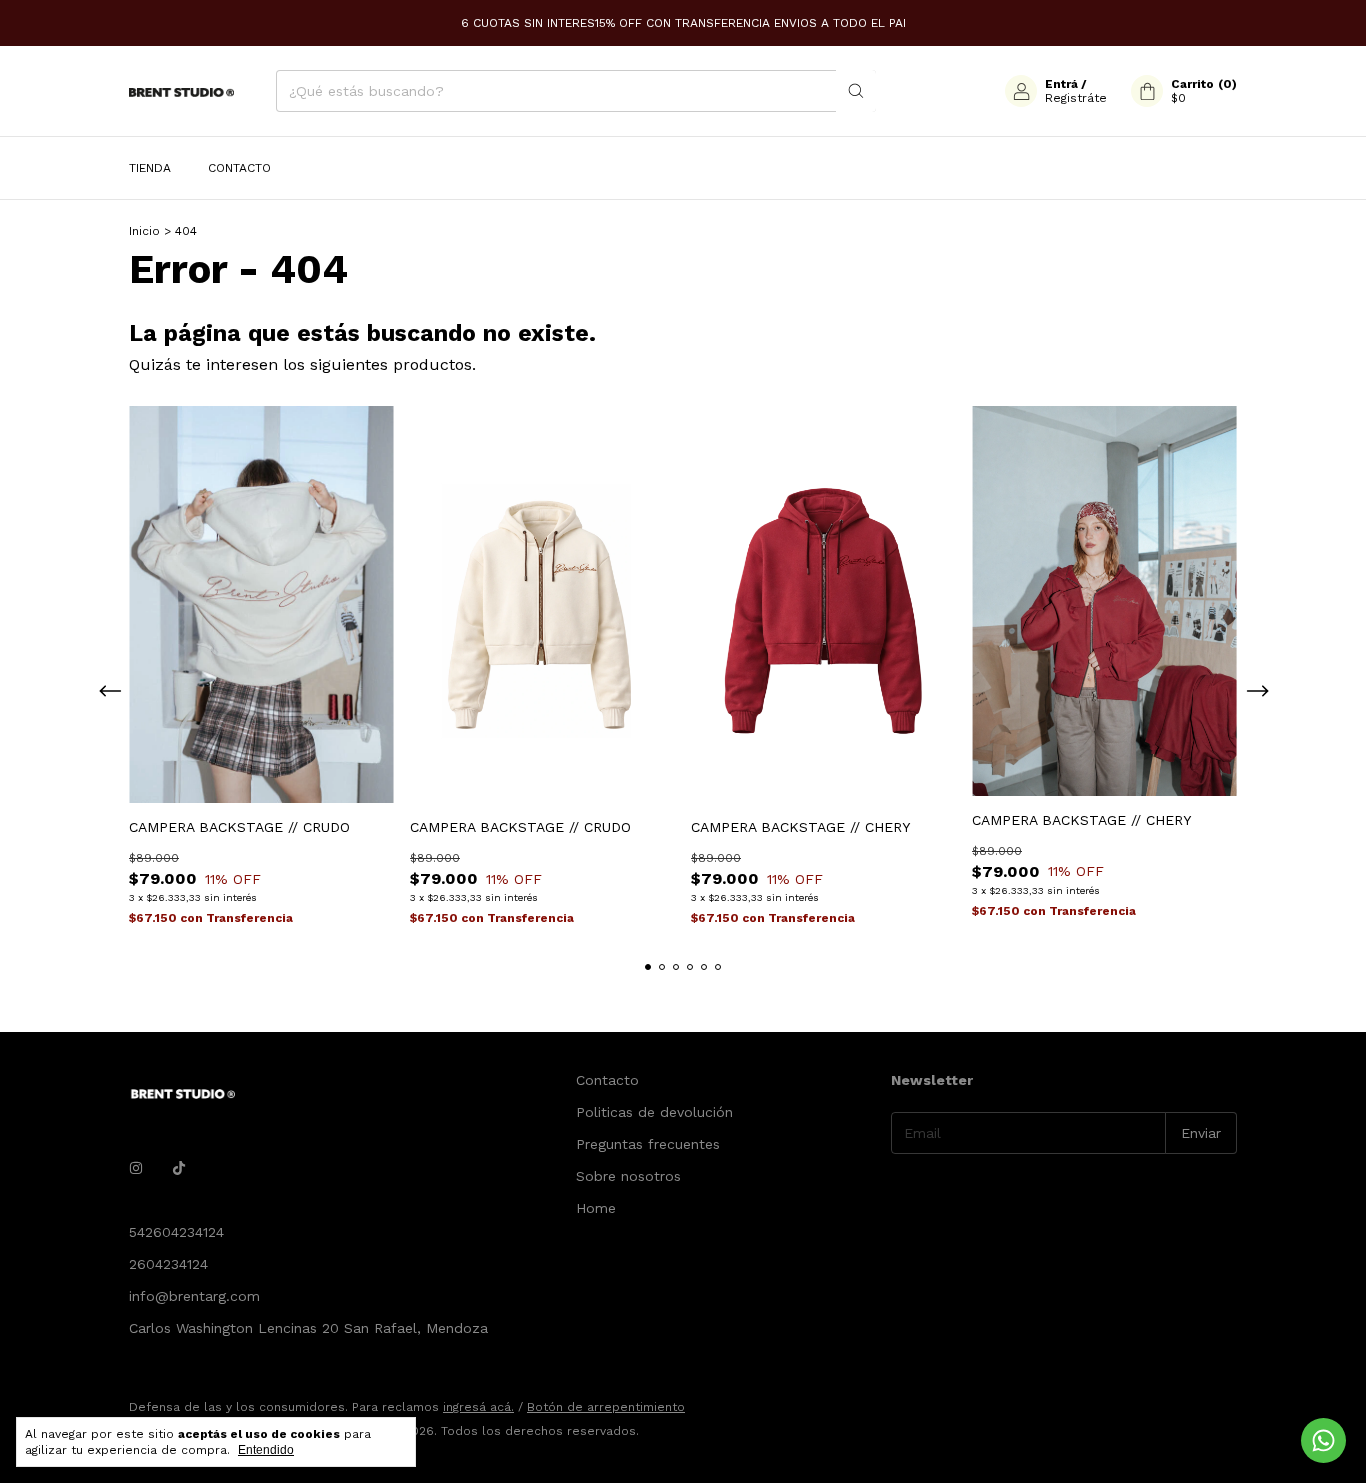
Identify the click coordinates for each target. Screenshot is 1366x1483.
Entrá (1061, 84)
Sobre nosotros (628, 1176)
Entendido (266, 1450)
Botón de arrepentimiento (606, 1407)
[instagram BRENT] (136, 1168)
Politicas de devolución (654, 1112)
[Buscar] (856, 91)
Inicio (144, 231)
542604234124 (176, 1232)
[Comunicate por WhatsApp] (1323, 1440)
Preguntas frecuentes (648, 1144)
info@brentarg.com (194, 1296)
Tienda (150, 168)
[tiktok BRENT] (179, 1168)
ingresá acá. (478, 1407)
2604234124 (168, 1264)
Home (596, 1208)
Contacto (239, 168)
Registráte (1076, 98)
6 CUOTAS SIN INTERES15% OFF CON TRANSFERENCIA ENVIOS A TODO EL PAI (683, 23)
